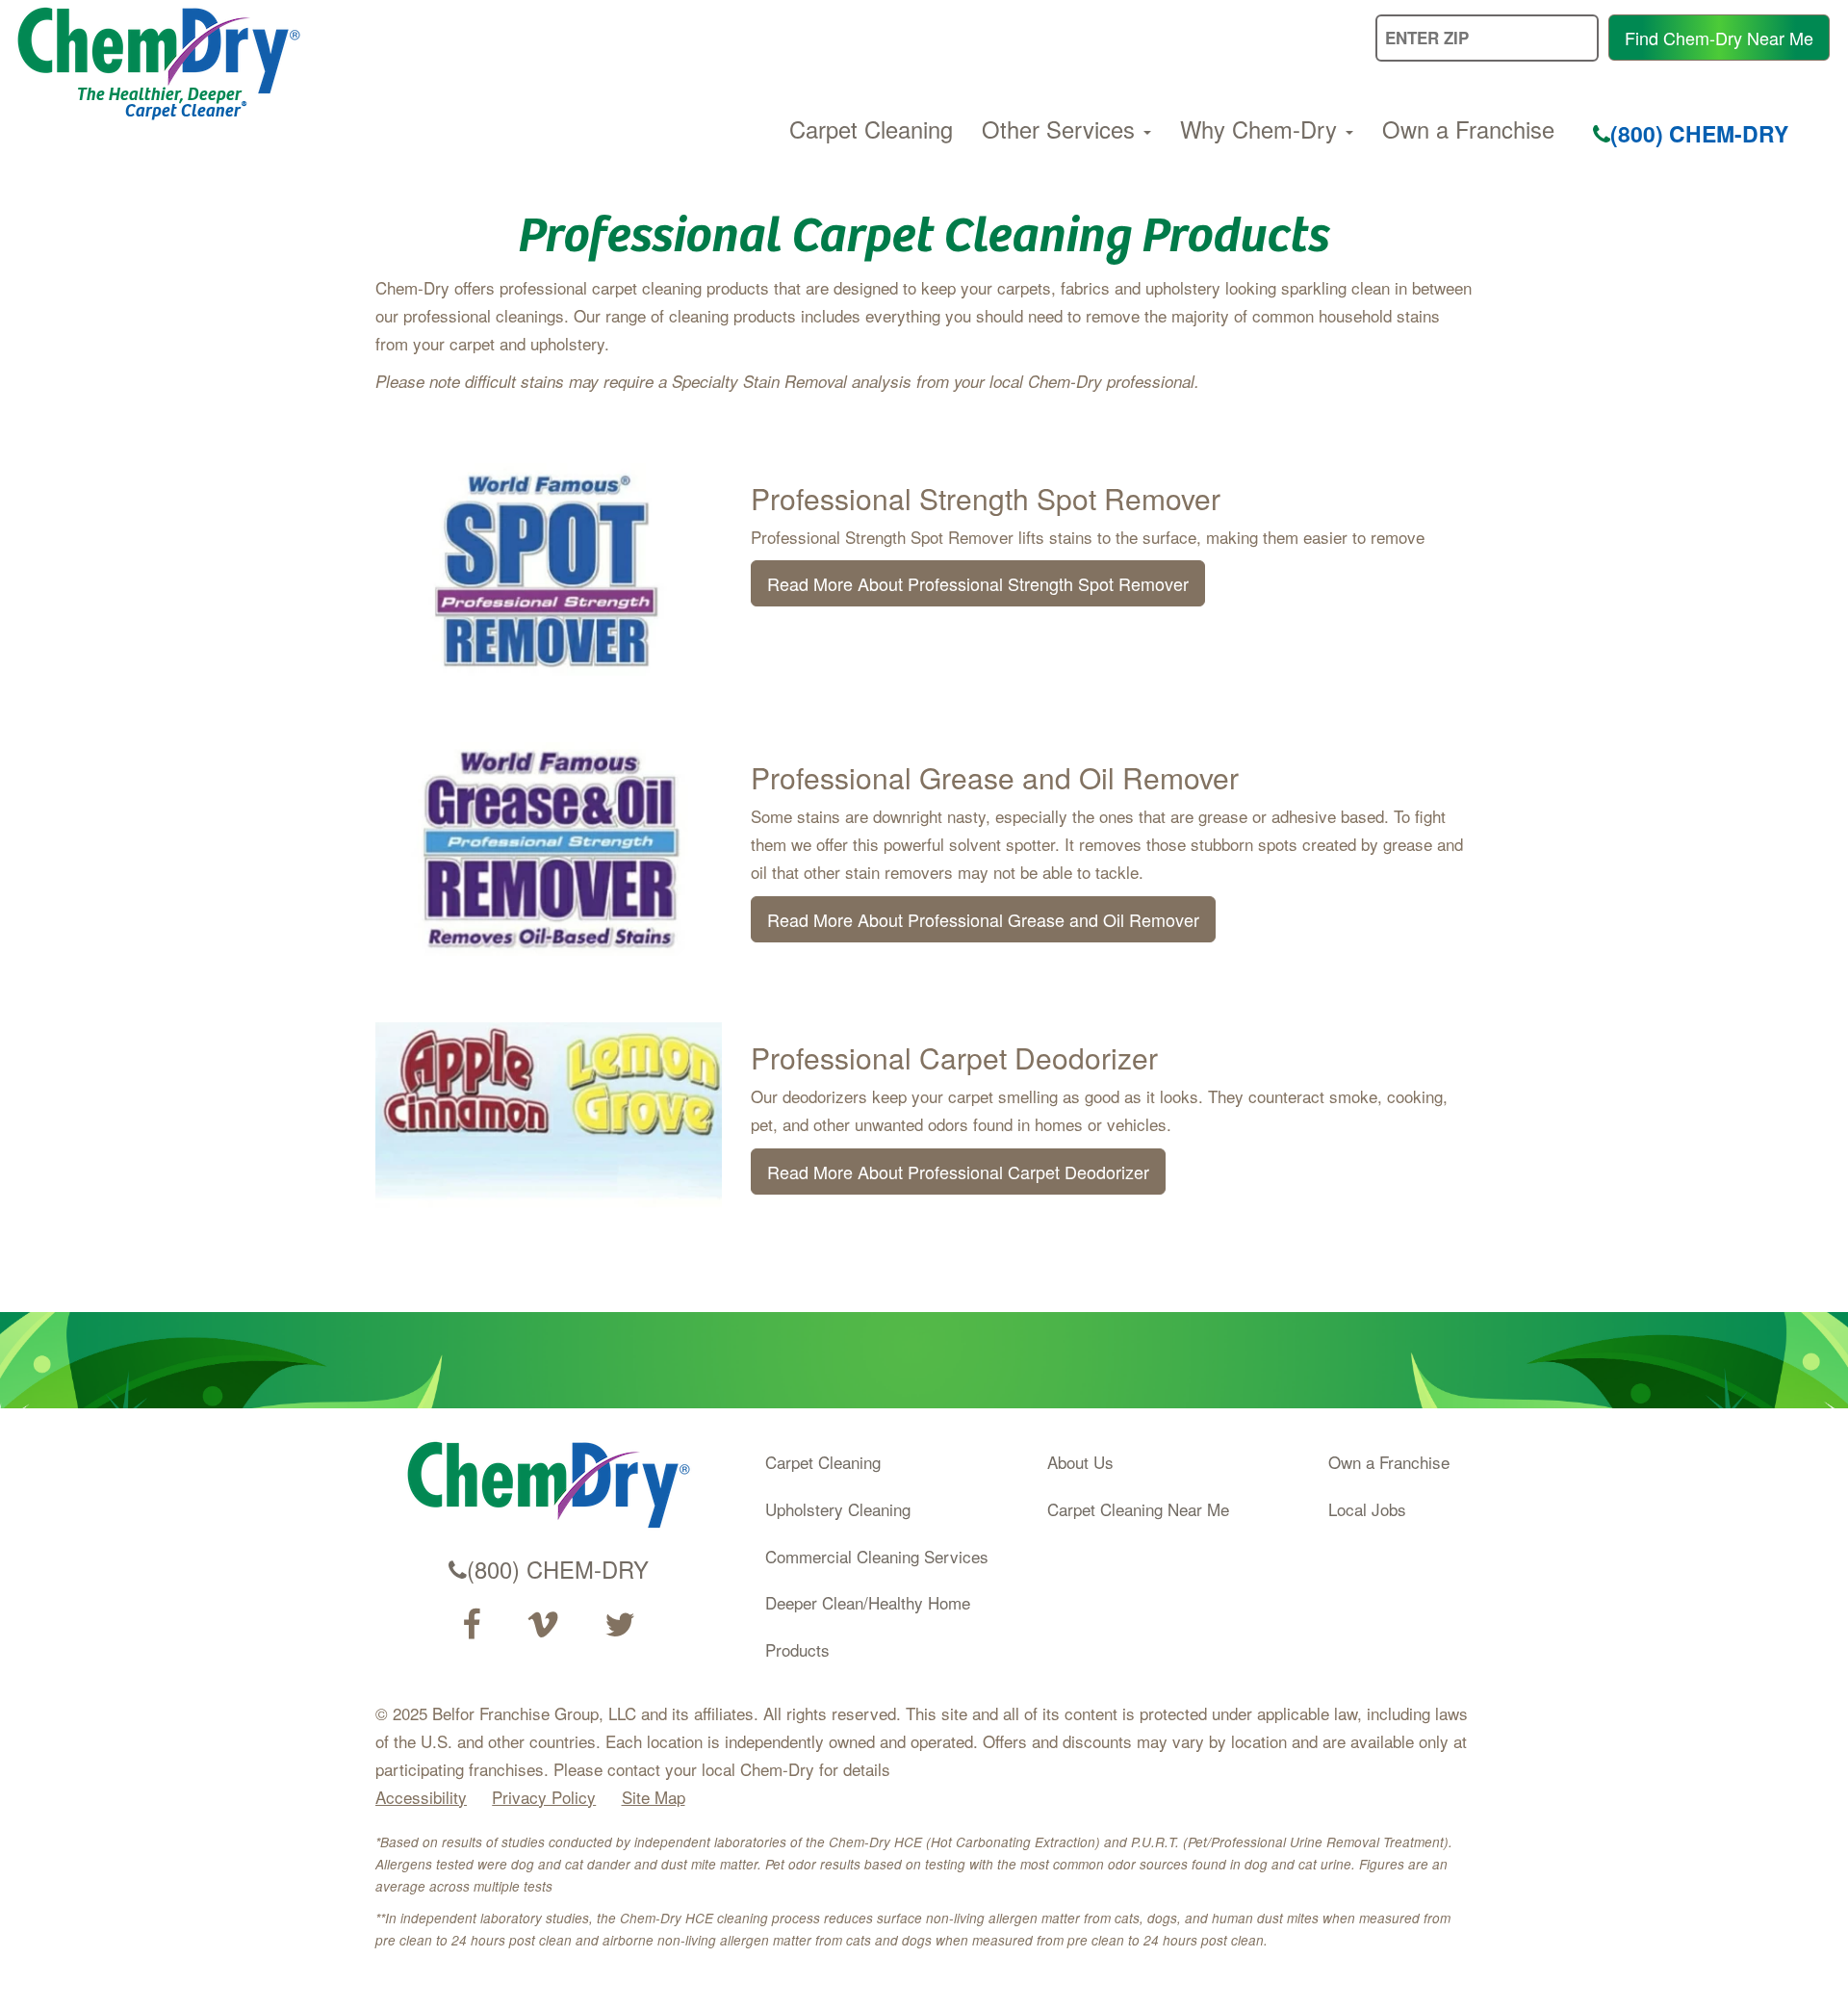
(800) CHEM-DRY (1699, 133)
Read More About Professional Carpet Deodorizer (958, 1172)
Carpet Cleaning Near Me (1138, 1509)
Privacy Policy (544, 1797)
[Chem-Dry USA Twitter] (620, 1625)
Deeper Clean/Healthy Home (868, 1602)
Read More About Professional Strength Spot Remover (978, 583)
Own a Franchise (1468, 129)
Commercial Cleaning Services (877, 1556)
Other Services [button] (1062, 129)
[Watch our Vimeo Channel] (543, 1625)
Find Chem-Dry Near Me (1719, 38)
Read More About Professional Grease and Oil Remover (983, 919)
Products (797, 1649)
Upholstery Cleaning (838, 1509)
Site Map (654, 1797)
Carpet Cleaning (871, 129)
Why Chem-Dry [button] (1262, 129)
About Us (1080, 1462)
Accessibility (421, 1797)
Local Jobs (1367, 1509)
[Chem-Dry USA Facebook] (471, 1625)
